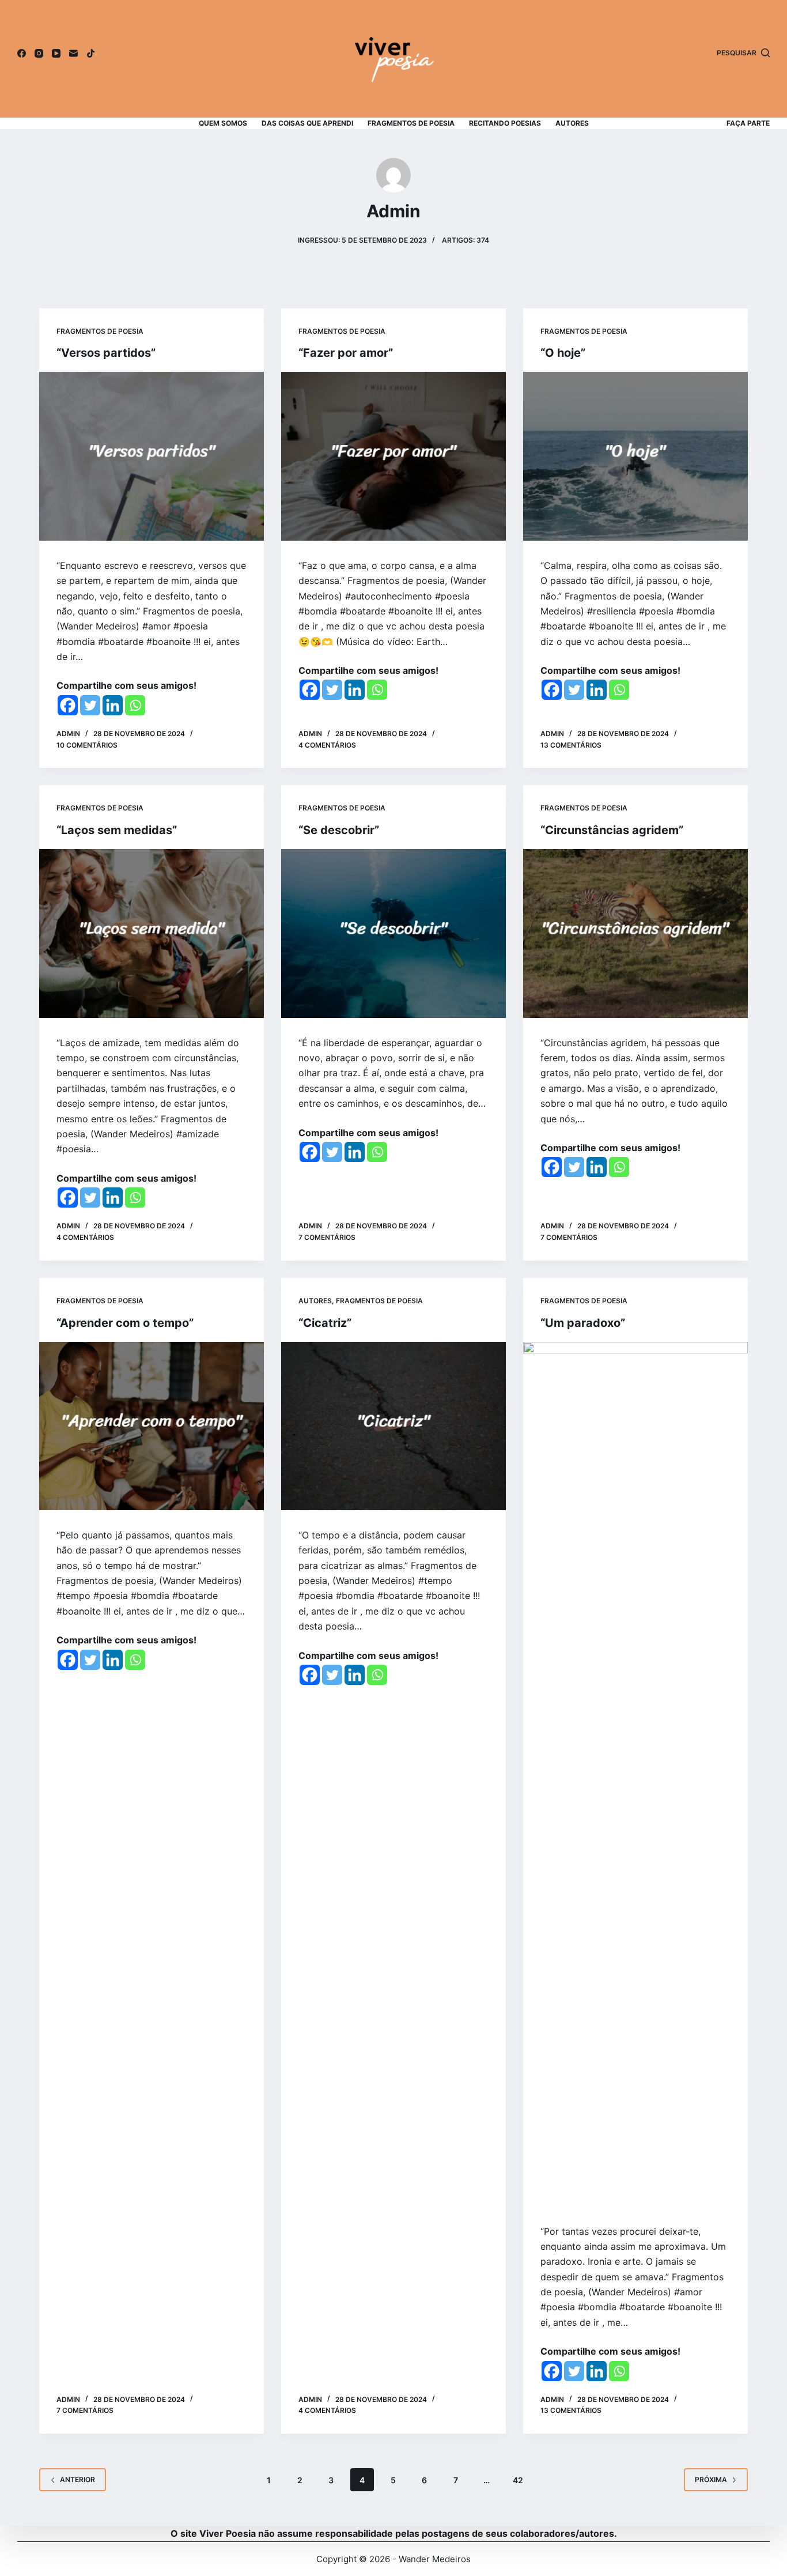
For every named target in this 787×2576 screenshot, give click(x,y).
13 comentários (571, 745)
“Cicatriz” (325, 1323)
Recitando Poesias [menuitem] (505, 123)
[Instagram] (39, 53)
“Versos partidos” (106, 353)
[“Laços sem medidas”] (152, 933)
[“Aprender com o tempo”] (152, 1426)
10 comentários (87, 745)
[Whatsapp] (135, 705)
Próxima (711, 2479)
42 (518, 2480)
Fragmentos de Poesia (100, 331)
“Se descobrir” (339, 830)
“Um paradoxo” (583, 1323)
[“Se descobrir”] (393, 933)
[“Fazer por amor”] (393, 456)
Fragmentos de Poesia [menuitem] (411, 123)
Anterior (77, 2479)
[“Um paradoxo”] (635, 1774)
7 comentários (327, 1237)
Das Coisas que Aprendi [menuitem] (307, 123)
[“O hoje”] (635, 456)
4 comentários (327, 745)
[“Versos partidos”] (152, 456)
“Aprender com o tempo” (125, 1323)
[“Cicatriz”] (393, 1426)
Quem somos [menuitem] (223, 123)
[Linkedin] (113, 705)
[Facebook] (22, 53)
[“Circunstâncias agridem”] (635, 933)
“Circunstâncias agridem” (612, 830)
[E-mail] (73, 53)
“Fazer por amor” (346, 353)
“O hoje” (563, 353)
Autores (315, 1301)
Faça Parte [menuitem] (748, 123)
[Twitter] (90, 705)
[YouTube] (56, 53)
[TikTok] (91, 53)
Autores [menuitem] (572, 123)
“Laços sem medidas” (117, 830)
